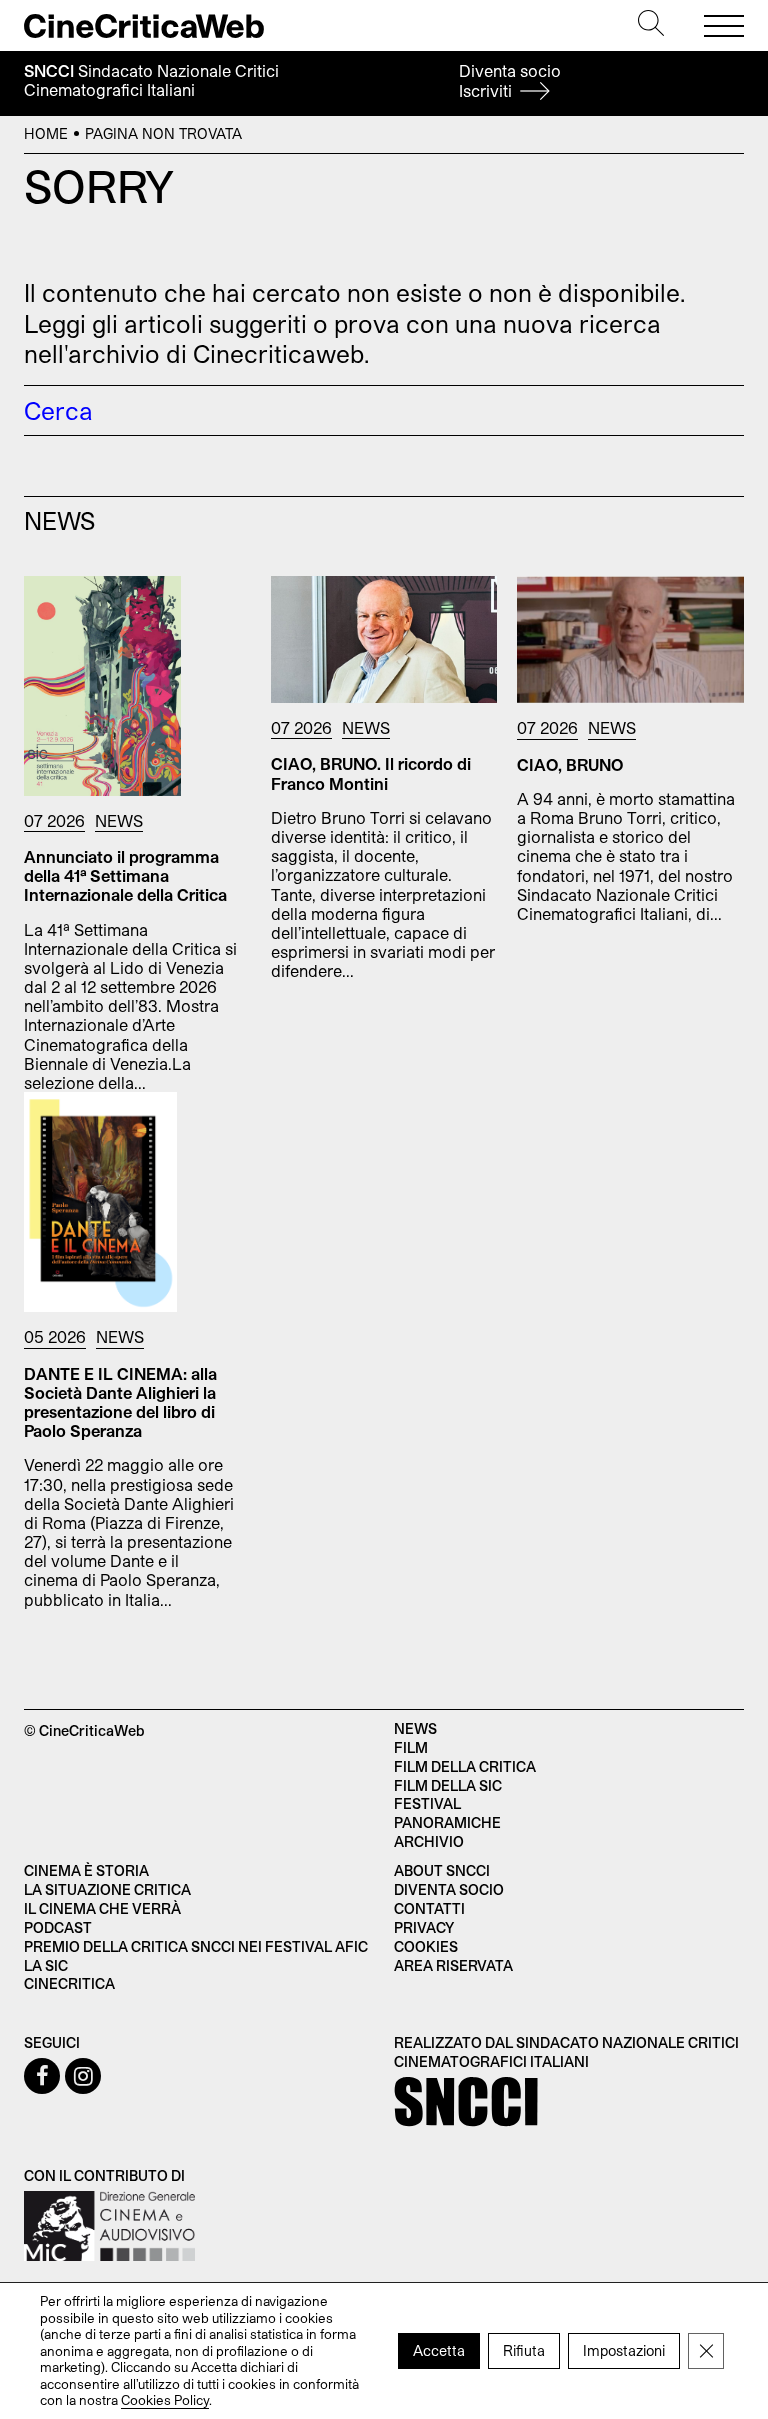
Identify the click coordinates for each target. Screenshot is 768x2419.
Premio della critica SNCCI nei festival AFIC (196, 1946)
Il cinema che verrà (102, 1908)
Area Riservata (453, 1965)
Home (46, 133)
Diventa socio (510, 80)
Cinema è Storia (86, 1870)
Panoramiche (447, 1822)
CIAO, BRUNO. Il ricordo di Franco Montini (371, 773)
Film (411, 1747)
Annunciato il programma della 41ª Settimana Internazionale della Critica (125, 875)
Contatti (429, 1908)
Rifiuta (524, 2350)
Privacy (424, 1927)
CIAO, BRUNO (570, 764)
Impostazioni (624, 2350)
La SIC (46, 1965)
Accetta (439, 2350)
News (119, 820)
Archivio (429, 1841)
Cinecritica (69, 1983)
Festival (427, 1803)
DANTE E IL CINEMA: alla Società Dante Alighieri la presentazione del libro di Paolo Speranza (120, 1402)
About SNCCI (442, 1870)
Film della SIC (448, 1785)
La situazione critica (107, 1889)
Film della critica (465, 1766)
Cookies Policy (165, 2400)
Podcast (58, 1927)
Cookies (426, 1946)
